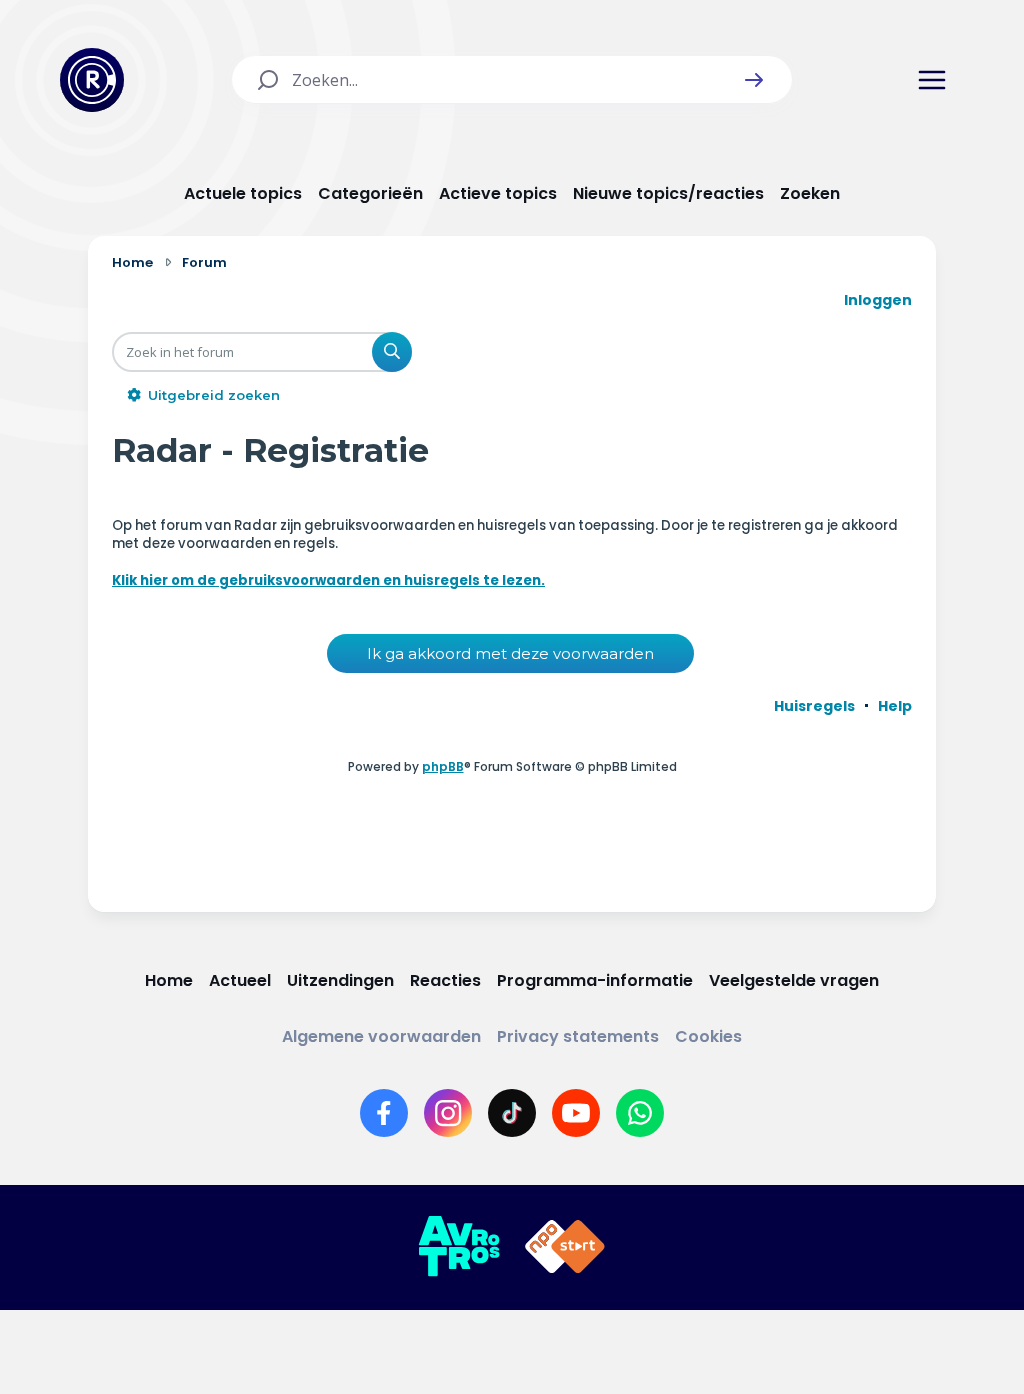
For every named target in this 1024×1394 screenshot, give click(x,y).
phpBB (443, 766)
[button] (754, 80)
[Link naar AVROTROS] (459, 1247)
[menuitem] (814, 706)
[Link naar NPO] (565, 1247)
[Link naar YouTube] (576, 1113)
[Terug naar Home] (92, 80)
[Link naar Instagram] (448, 1113)
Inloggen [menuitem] (878, 300)
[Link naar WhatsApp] (640, 1113)
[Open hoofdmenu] (932, 80)
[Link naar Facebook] (384, 1113)
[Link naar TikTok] (512, 1113)
